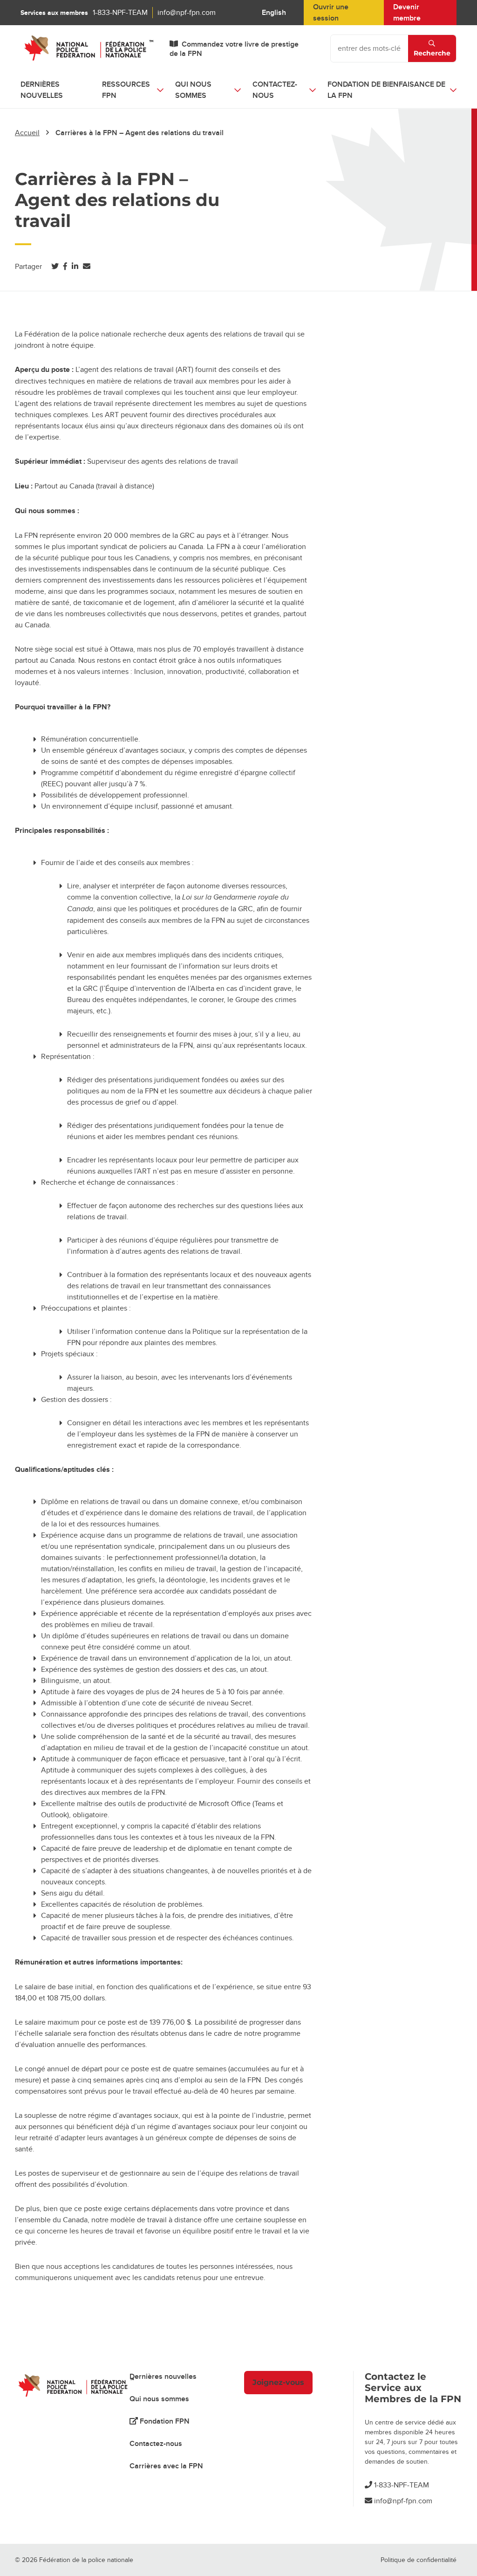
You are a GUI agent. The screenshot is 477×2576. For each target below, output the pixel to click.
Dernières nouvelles (42, 90)
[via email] (87, 267)
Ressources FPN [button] (126, 90)
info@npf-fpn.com (187, 13)
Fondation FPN (164, 2421)
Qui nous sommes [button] (193, 90)
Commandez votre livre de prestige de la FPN (234, 49)
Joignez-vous (278, 2382)
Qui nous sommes (159, 2399)
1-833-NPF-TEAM (120, 13)
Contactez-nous (156, 2444)
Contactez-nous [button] (275, 90)
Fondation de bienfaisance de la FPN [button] (386, 90)
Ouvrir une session (331, 13)
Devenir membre (407, 13)
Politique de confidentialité (419, 2560)
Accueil (27, 133)
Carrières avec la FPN (166, 2466)
